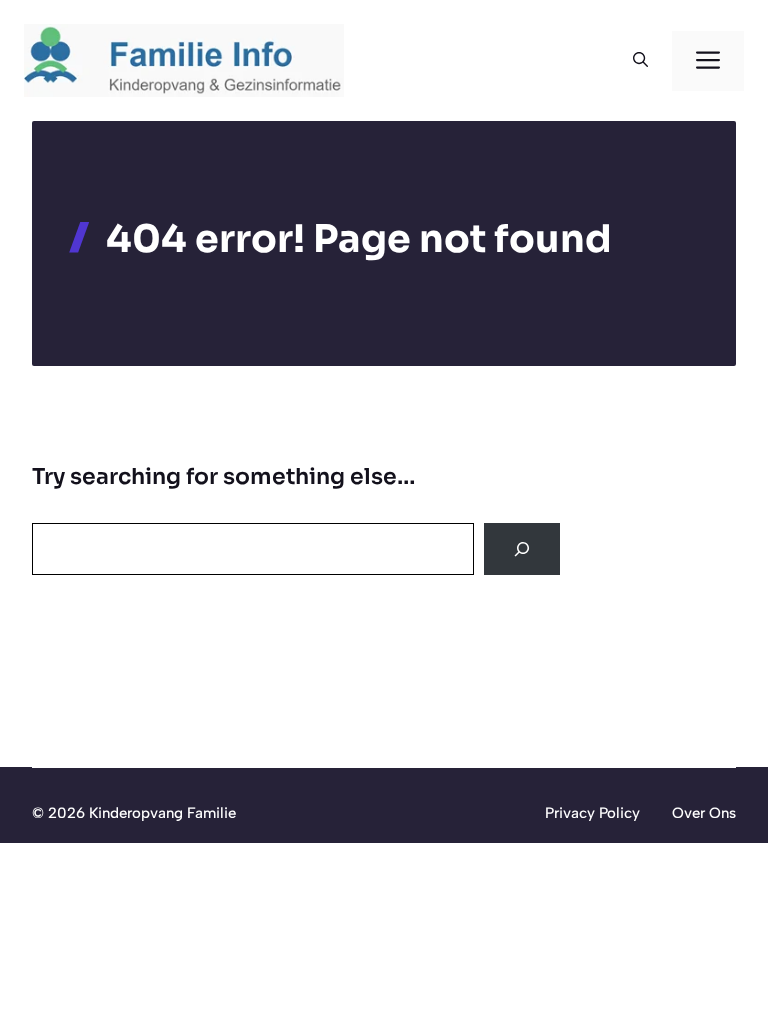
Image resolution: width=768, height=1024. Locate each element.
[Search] (522, 549)
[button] (640, 61)
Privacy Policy (592, 813)
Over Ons (704, 813)
